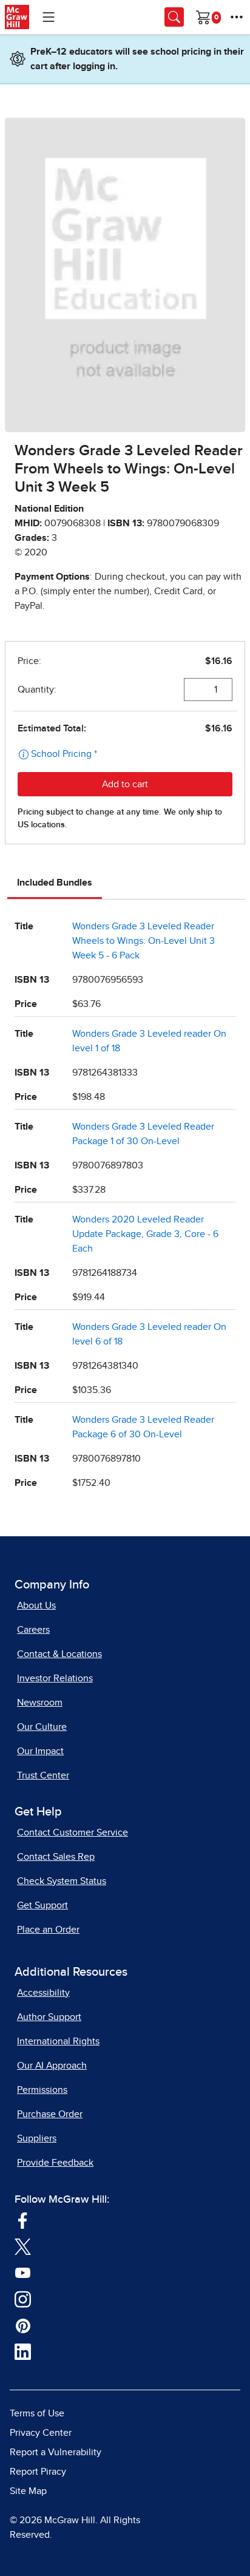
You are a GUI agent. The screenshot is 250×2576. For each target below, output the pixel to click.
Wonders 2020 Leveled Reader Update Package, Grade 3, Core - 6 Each (145, 1234)
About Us (36, 1605)
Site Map (28, 2491)
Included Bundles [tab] (55, 883)
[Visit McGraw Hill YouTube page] (23, 2273)
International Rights (58, 2041)
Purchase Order (50, 2114)
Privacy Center (41, 2433)
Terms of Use (37, 2413)
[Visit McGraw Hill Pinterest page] (23, 2325)
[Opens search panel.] (174, 17)
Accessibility (43, 1993)
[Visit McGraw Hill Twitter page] (23, 2246)
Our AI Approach (52, 2066)
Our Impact (40, 1751)
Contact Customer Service (73, 1832)
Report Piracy (38, 2472)
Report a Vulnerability (56, 2452)
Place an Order (48, 1930)
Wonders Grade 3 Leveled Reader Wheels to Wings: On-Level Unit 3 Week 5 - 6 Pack (144, 941)
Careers (33, 1630)
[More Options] (237, 17)
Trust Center (43, 1775)
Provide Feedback (55, 2163)
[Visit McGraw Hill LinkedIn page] (23, 2351)
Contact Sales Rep (56, 1857)
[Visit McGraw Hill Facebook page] (23, 2220)
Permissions (42, 2090)
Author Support (49, 2017)
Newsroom (40, 1703)
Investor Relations (55, 1678)
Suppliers (37, 2138)
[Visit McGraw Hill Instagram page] (23, 2299)
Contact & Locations (59, 1654)
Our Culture (42, 1727)
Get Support (42, 1905)
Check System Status (62, 1881)
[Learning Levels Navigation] (49, 17)
